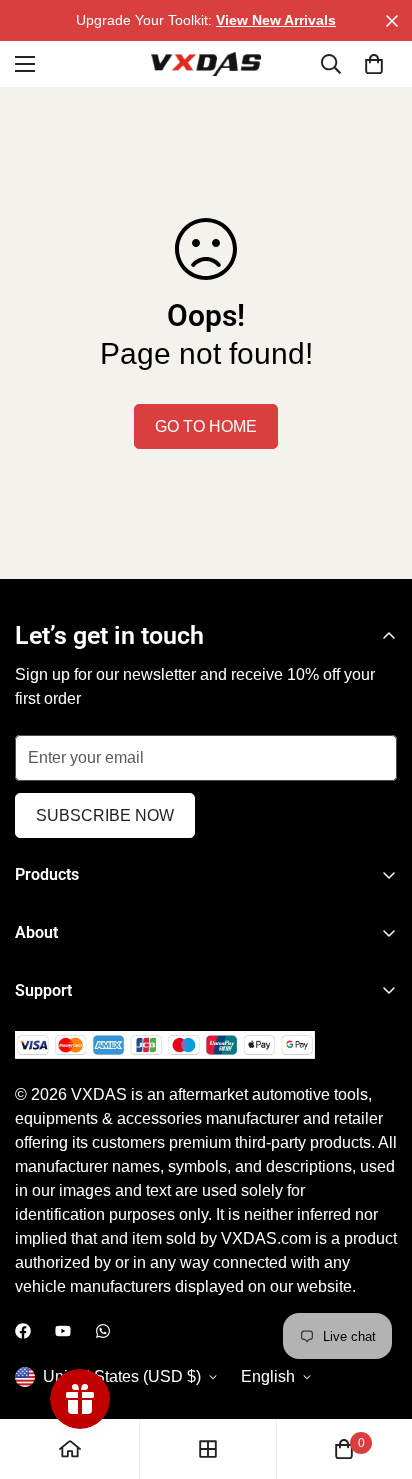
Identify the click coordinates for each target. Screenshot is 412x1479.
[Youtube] (63, 1331)
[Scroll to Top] (376, 1373)
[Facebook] (23, 1331)
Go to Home (206, 426)
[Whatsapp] (103, 1331)
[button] (374, 64)
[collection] (208, 1449)
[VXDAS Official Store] (206, 64)
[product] (70, 1449)
